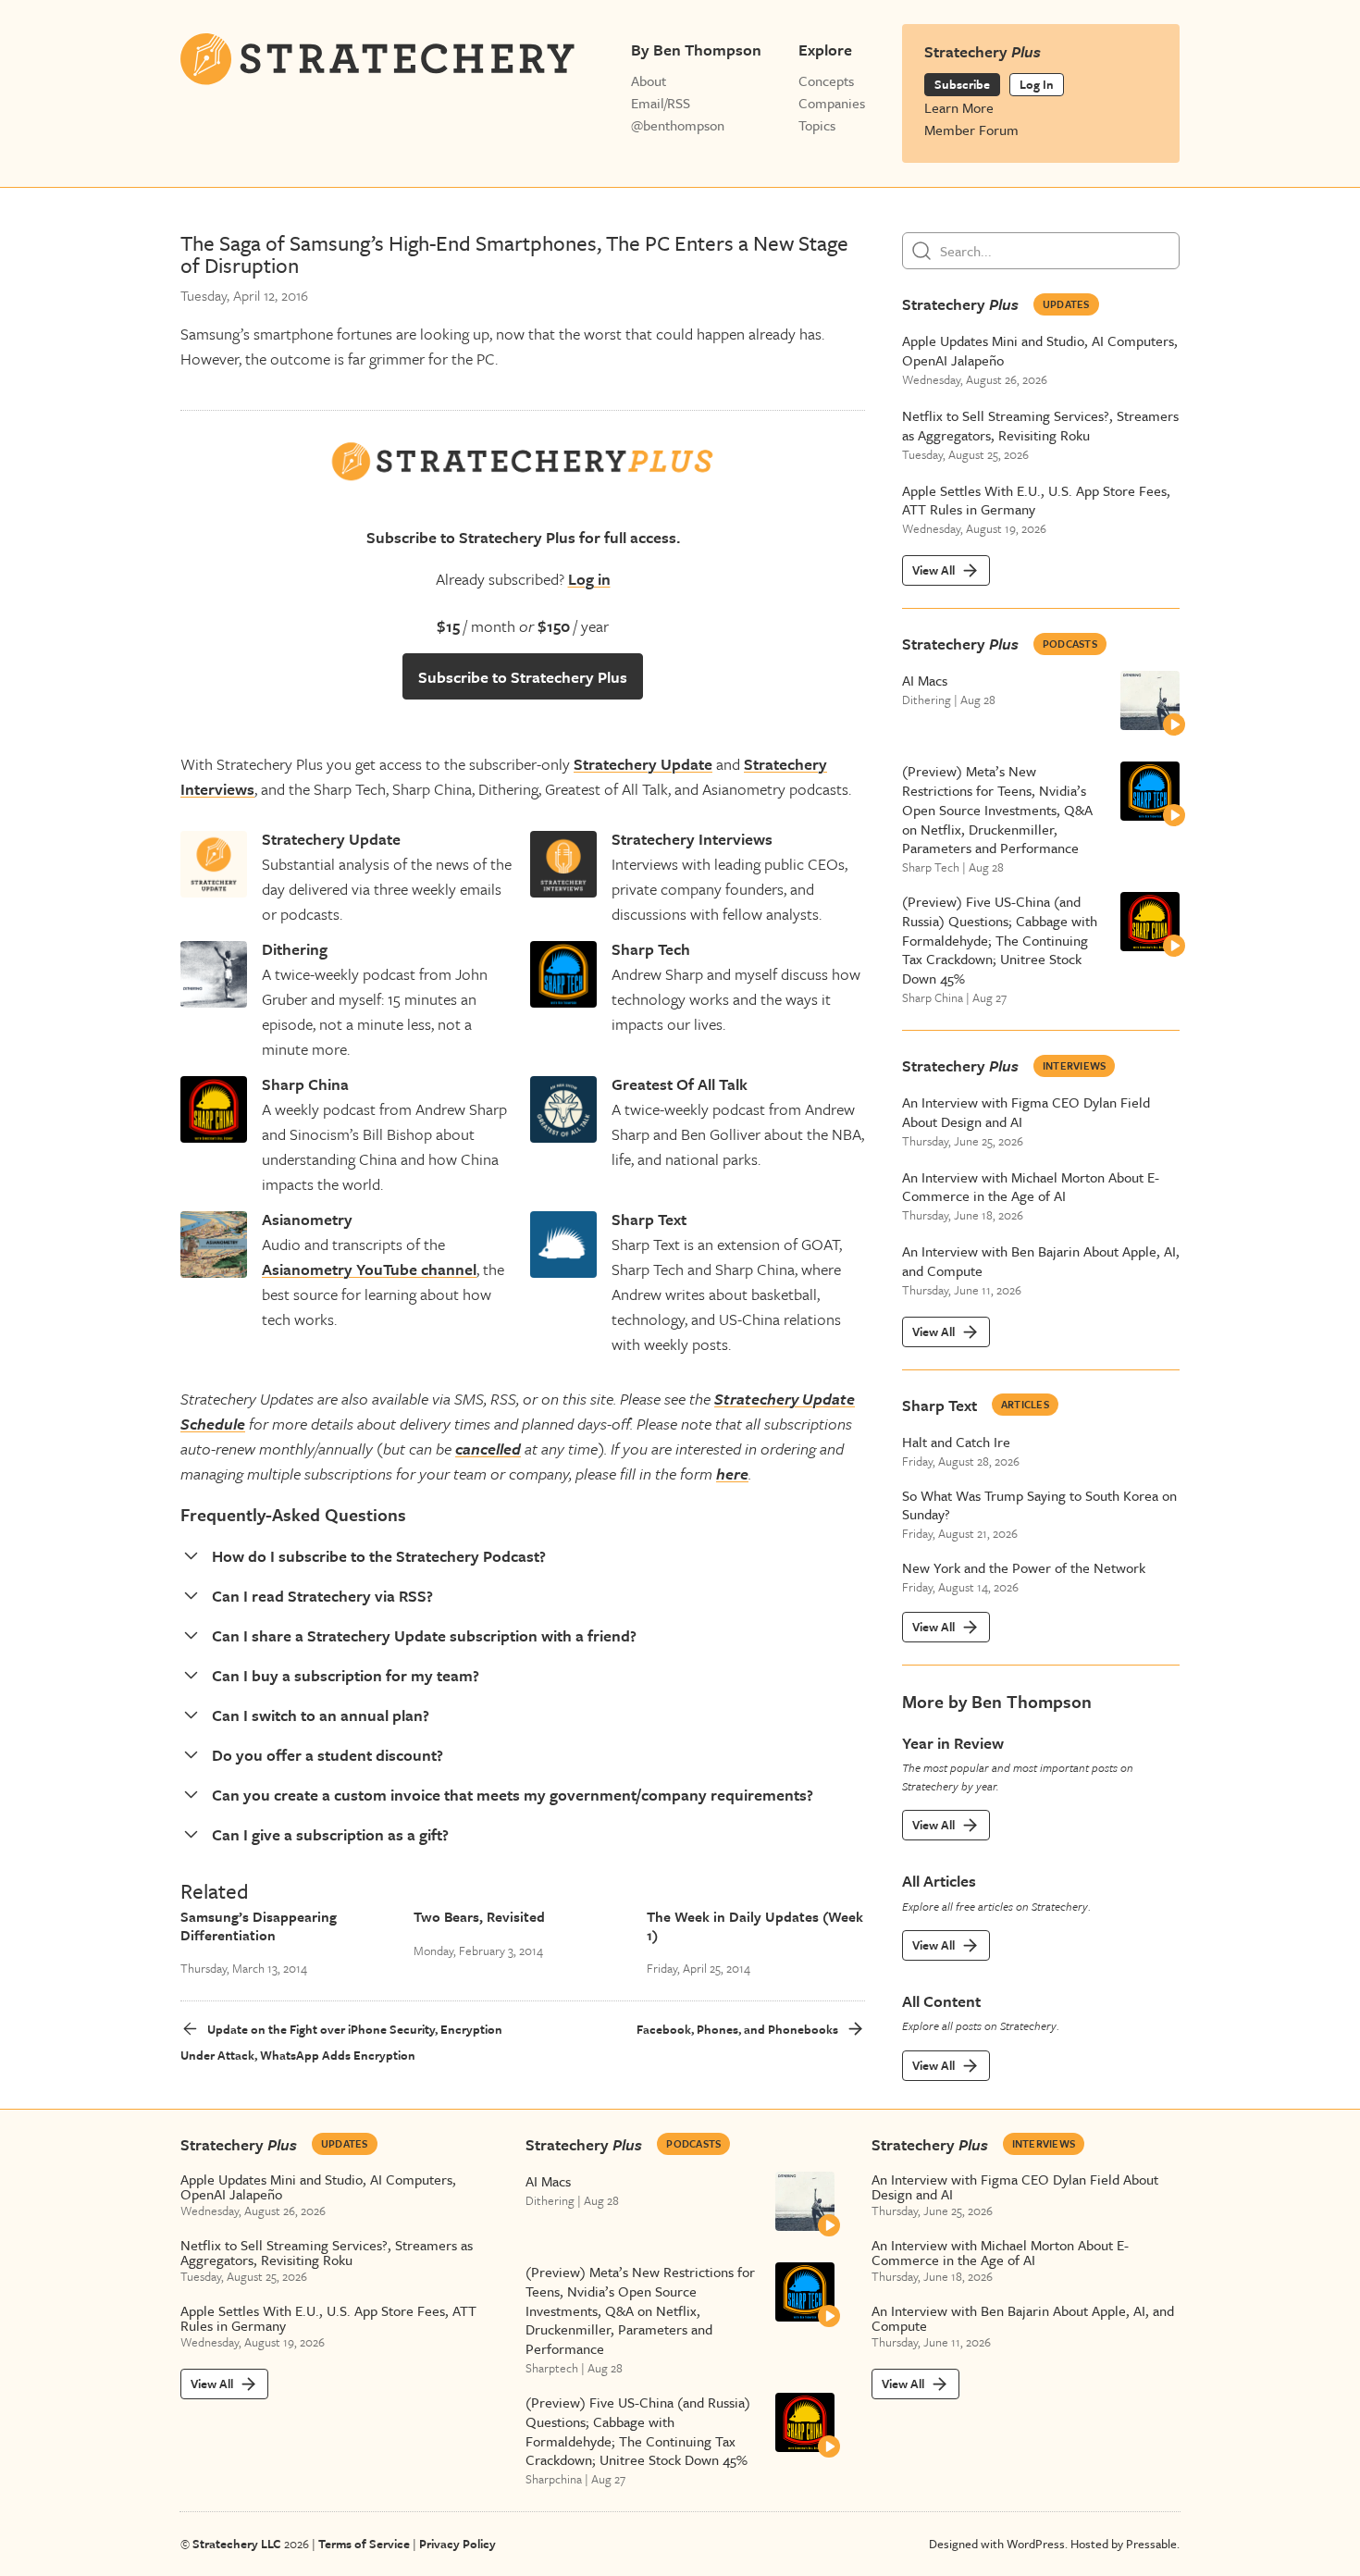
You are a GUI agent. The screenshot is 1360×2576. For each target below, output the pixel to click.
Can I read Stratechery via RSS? (322, 1596)
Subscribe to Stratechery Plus (523, 677)
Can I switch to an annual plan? (321, 1715)
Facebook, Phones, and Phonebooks (737, 2029)
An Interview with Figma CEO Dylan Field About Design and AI (1026, 1112)
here (732, 1474)
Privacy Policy (457, 2544)
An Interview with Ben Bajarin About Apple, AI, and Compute (1041, 1261)
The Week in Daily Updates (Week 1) (755, 1926)
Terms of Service (364, 2544)
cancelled (488, 1449)
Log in (589, 579)
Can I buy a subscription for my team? (346, 1675)
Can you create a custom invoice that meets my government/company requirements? (513, 1795)
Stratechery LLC (237, 2544)
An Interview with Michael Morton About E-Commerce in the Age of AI (1031, 1187)
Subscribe (962, 84)
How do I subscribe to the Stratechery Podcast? (379, 1556)
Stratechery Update (643, 764)
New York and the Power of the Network (1024, 1568)
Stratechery (960, 304)
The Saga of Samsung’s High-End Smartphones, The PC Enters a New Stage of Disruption (514, 254)
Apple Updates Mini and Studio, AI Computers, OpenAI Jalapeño (1040, 351)
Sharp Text (940, 1405)
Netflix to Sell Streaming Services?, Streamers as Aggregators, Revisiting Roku (1040, 426)
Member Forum (971, 130)
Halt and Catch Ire (956, 1442)
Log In (1037, 84)
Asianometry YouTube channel (369, 1269)
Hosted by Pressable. (1125, 2544)
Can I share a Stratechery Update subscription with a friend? (424, 1635)
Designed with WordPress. (998, 2544)
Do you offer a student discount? (328, 1755)
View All (933, 570)
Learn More (959, 107)
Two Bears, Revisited (479, 1917)
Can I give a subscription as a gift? (330, 1834)
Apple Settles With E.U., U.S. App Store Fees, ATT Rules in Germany (1036, 501)
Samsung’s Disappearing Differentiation (259, 1926)
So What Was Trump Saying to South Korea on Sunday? (1039, 1505)
